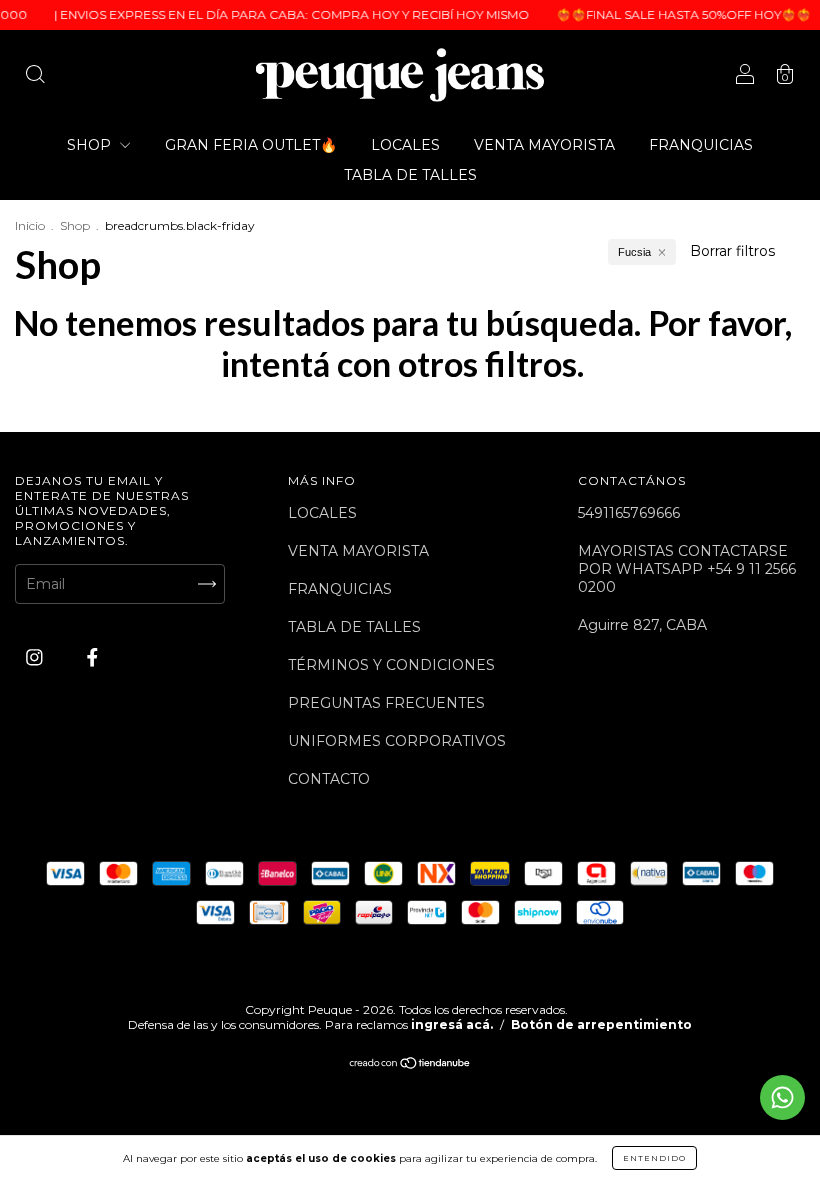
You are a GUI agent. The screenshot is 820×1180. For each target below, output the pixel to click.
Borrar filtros (732, 251)
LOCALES (405, 145)
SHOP (91, 145)
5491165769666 (629, 513)
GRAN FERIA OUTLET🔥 (251, 145)
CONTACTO (329, 779)
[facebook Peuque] (92, 657)
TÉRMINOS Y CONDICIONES (391, 665)
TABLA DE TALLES (410, 175)
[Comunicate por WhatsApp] (782, 1097)
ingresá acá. (452, 1024)
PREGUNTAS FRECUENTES (386, 703)
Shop (75, 225)
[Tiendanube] (410, 1065)
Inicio (30, 225)
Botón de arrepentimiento (601, 1024)
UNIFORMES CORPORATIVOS (397, 741)
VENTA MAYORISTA (544, 145)
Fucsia (634, 252)
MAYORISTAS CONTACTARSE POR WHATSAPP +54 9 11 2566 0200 (687, 569)
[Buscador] (35, 77)
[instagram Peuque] (36, 657)
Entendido (654, 1158)
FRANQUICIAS (701, 145)
